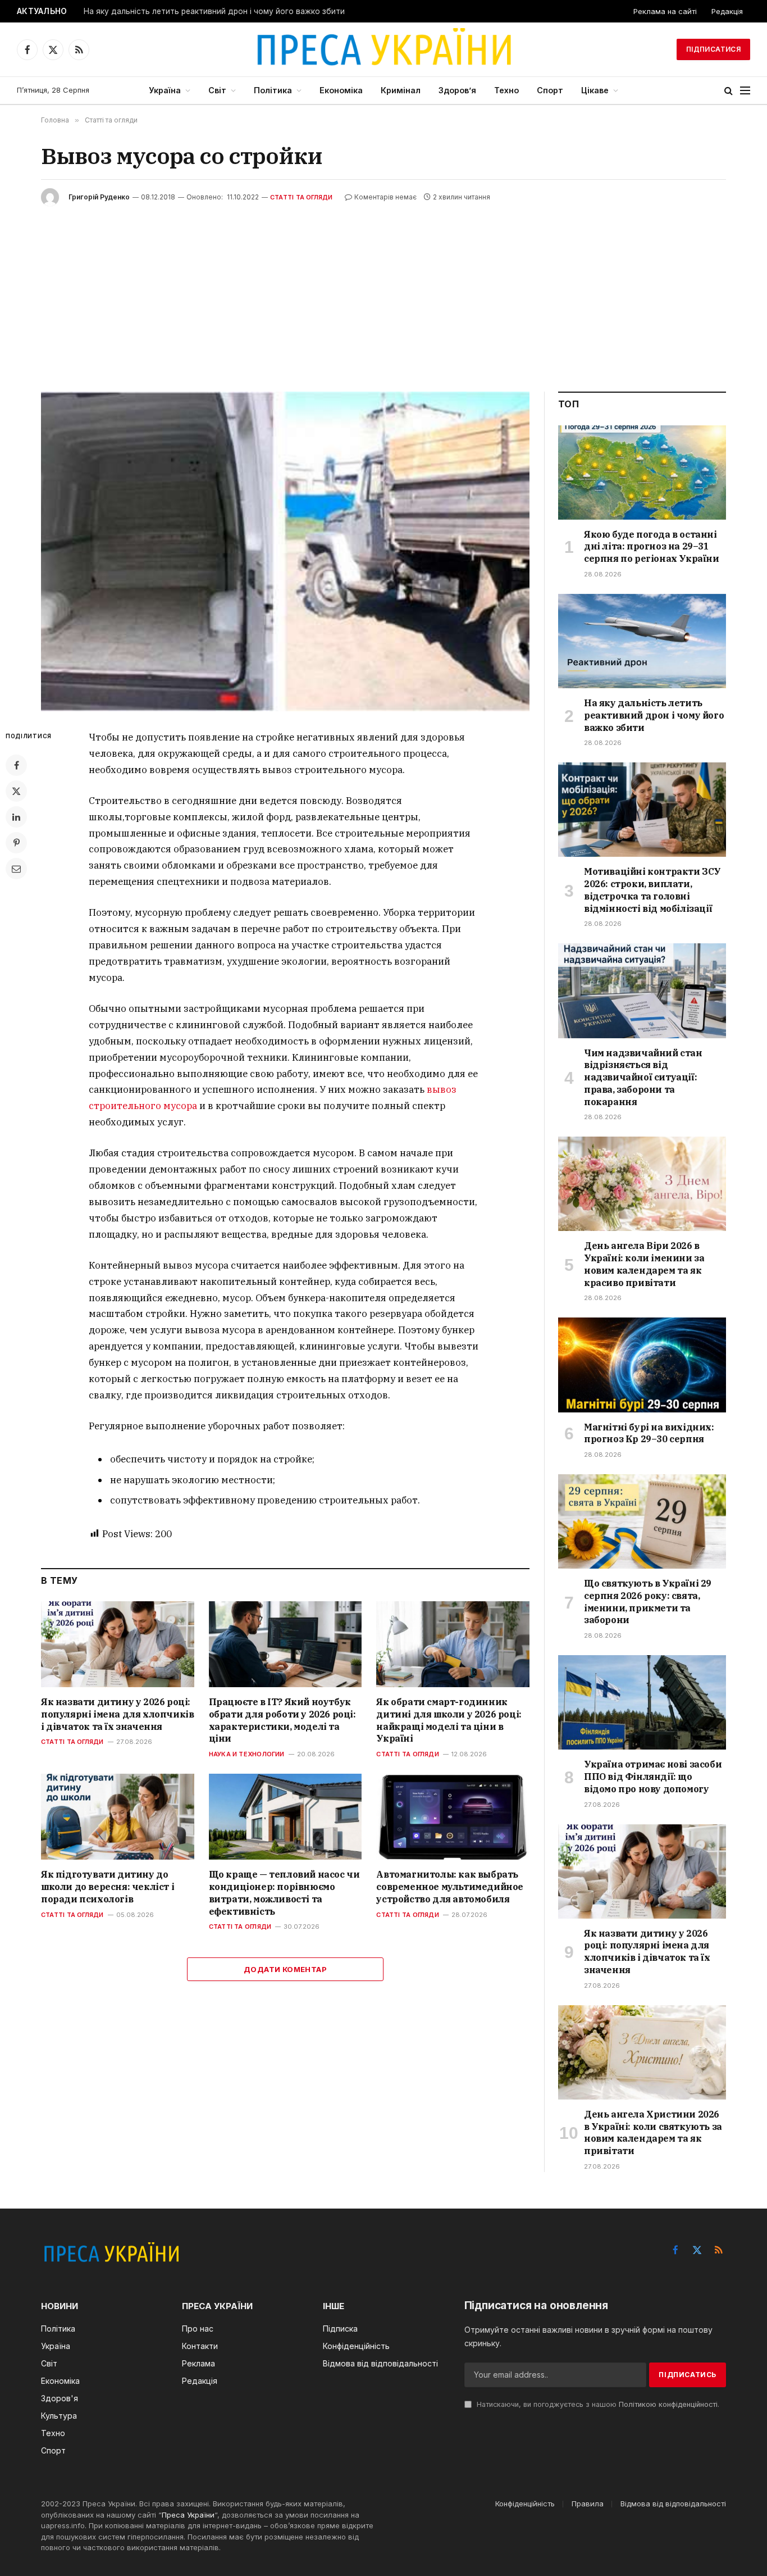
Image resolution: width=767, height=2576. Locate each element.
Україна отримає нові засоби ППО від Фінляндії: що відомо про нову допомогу (653, 1777)
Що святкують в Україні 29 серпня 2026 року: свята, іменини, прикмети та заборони (648, 1602)
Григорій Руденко (99, 197)
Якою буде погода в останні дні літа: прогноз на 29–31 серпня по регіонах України (652, 547)
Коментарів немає (385, 197)
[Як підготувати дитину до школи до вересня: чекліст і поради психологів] (118, 1817)
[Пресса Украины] (383, 49)
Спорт (550, 90)
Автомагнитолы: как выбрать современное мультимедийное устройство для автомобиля (450, 1887)
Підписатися (713, 49)
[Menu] (745, 91)
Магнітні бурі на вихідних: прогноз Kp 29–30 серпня (649, 1433)
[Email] (16, 869)
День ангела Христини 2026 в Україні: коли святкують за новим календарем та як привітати (653, 2132)
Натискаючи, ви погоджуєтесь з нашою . (597, 2404)
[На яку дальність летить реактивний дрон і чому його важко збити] (642, 641)
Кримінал (401, 90)
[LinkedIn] (16, 817)
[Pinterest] (16, 843)
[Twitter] (16, 791)
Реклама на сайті (665, 11)
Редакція (727, 11)
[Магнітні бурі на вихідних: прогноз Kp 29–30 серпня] (642, 1365)
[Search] (729, 91)
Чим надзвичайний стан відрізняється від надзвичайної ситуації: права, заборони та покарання (643, 1077)
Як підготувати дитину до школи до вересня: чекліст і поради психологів (108, 1887)
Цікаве (595, 90)
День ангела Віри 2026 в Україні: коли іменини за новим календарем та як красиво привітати (644, 1264)
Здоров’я (457, 90)
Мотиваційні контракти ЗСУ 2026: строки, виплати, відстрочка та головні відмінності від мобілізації (652, 890)
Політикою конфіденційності (668, 2404)
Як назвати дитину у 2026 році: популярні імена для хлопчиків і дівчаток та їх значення (117, 1714)
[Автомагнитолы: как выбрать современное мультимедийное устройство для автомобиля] (453, 1817)
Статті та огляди (302, 197)
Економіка (341, 90)
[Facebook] (16, 765)
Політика (273, 90)
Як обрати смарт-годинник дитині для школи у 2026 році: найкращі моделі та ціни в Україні (449, 1720)
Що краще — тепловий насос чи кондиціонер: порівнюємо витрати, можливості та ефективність (284, 1893)
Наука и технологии (247, 1754)
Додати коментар (285, 1969)
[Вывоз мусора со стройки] (285, 551)
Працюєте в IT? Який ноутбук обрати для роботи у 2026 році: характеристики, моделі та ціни (282, 1720)
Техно (506, 90)
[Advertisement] (383, 290)
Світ (217, 90)
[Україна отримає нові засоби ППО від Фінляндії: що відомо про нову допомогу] (642, 1702)
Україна (165, 90)
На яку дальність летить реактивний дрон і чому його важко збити (214, 11)
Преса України (188, 2515)
